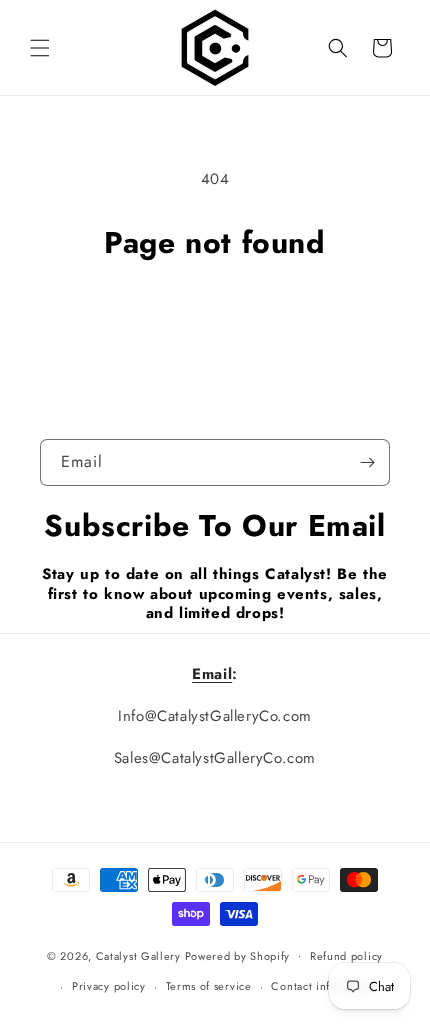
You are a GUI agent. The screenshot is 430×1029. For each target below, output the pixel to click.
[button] (40, 48)
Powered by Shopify (238, 955)
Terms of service (209, 986)
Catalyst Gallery (138, 955)
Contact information (324, 986)
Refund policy (346, 956)
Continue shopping (215, 316)
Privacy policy (109, 986)
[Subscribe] (367, 462)
